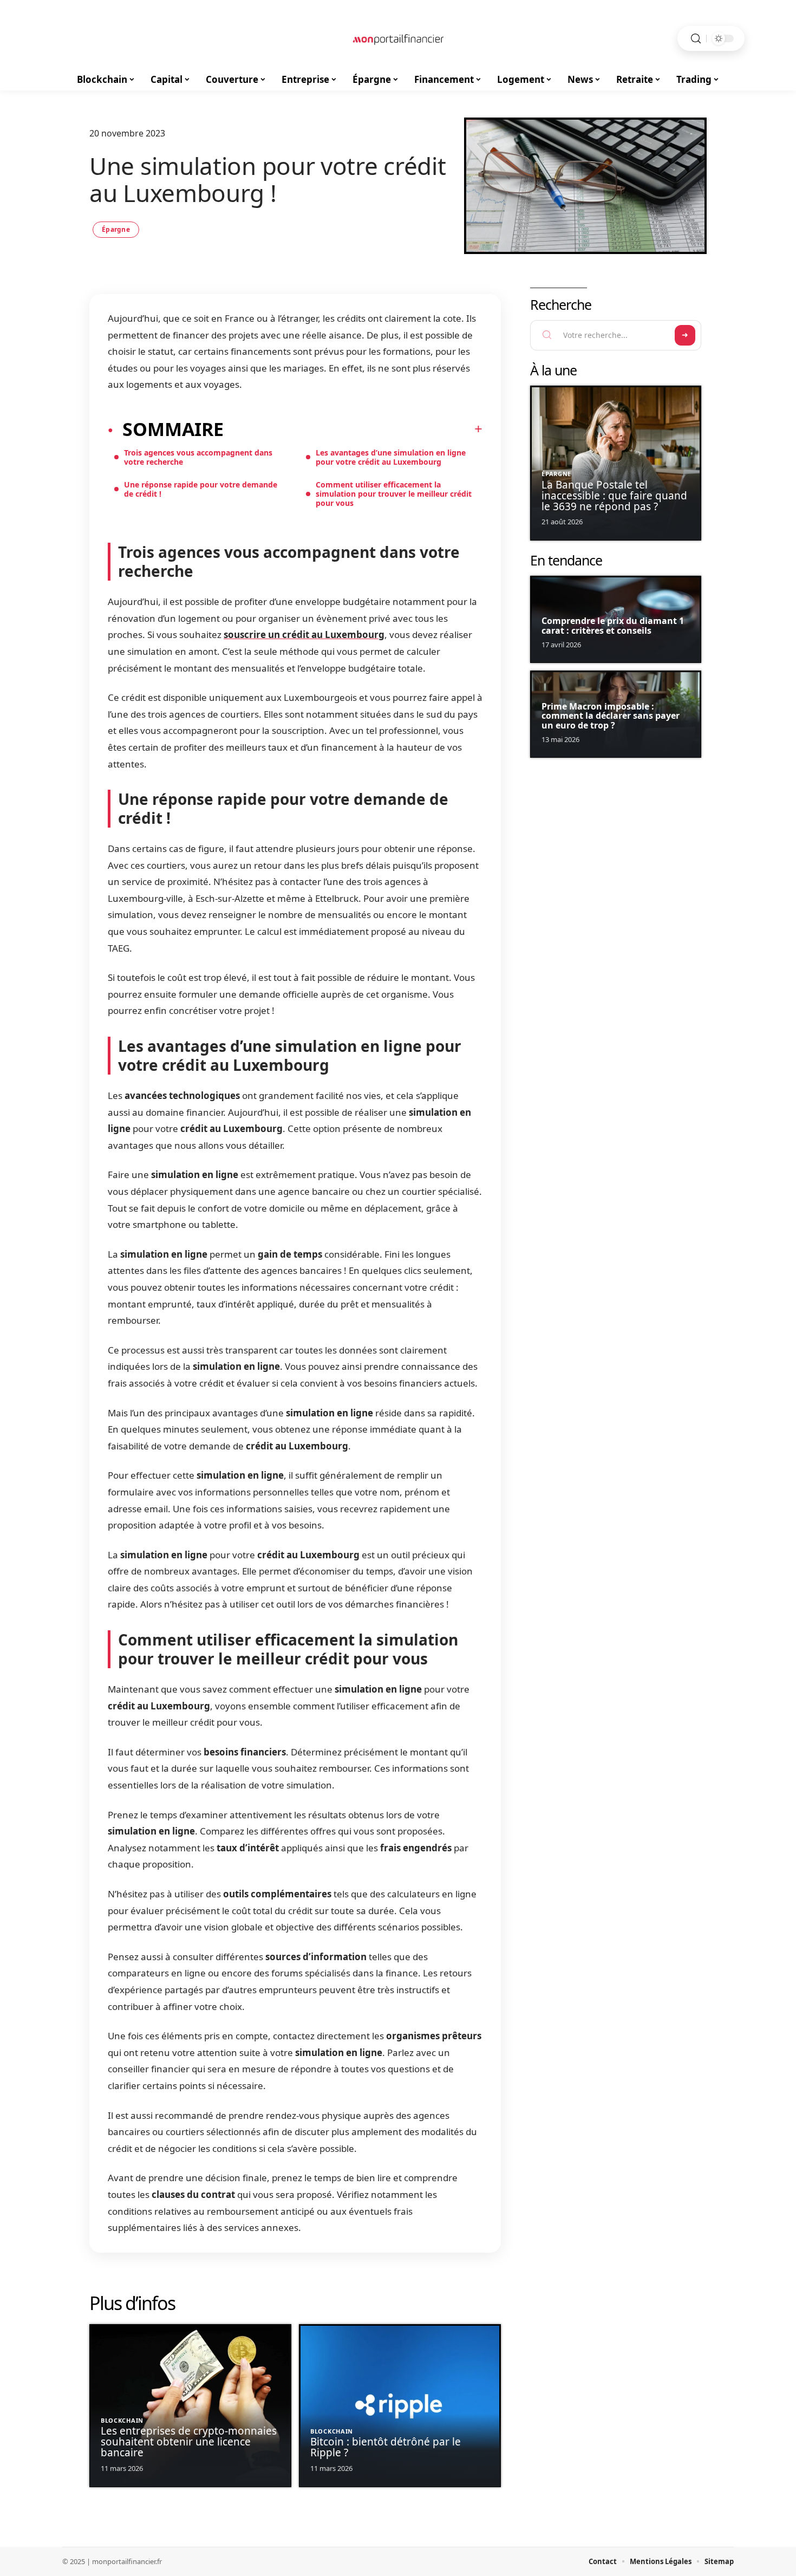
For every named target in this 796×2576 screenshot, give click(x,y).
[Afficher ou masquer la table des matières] (353, 429)
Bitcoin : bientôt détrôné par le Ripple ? (386, 2447)
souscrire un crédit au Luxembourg (304, 635)
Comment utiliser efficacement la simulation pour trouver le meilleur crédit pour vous (394, 494)
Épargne (116, 229)
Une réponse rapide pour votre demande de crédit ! (201, 489)
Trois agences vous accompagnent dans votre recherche (198, 457)
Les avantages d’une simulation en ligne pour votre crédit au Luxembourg (391, 457)
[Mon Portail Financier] (398, 38)
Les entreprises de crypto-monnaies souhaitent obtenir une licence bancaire (189, 2442)
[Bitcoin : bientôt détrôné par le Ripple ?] (400, 2406)
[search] (696, 39)
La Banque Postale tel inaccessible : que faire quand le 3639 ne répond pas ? (614, 496)
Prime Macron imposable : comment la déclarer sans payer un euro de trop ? (611, 716)
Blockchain (122, 2420)
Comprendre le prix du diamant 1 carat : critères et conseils (613, 626)
